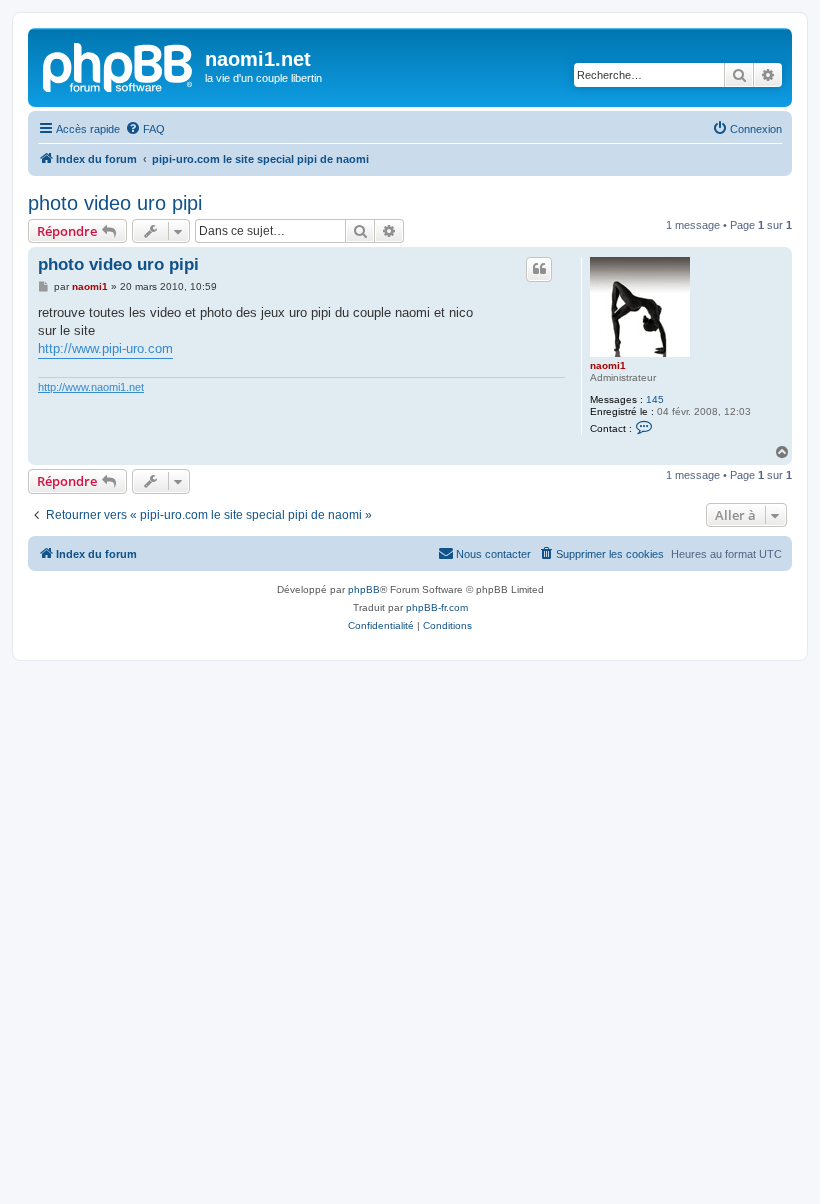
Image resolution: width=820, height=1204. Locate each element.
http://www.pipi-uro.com (105, 348)
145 (655, 399)
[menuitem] (145, 129)
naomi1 (608, 365)
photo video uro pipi (115, 203)
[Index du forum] (119, 65)
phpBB (364, 589)
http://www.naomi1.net (91, 387)
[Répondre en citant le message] (539, 269)
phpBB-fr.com (437, 607)
